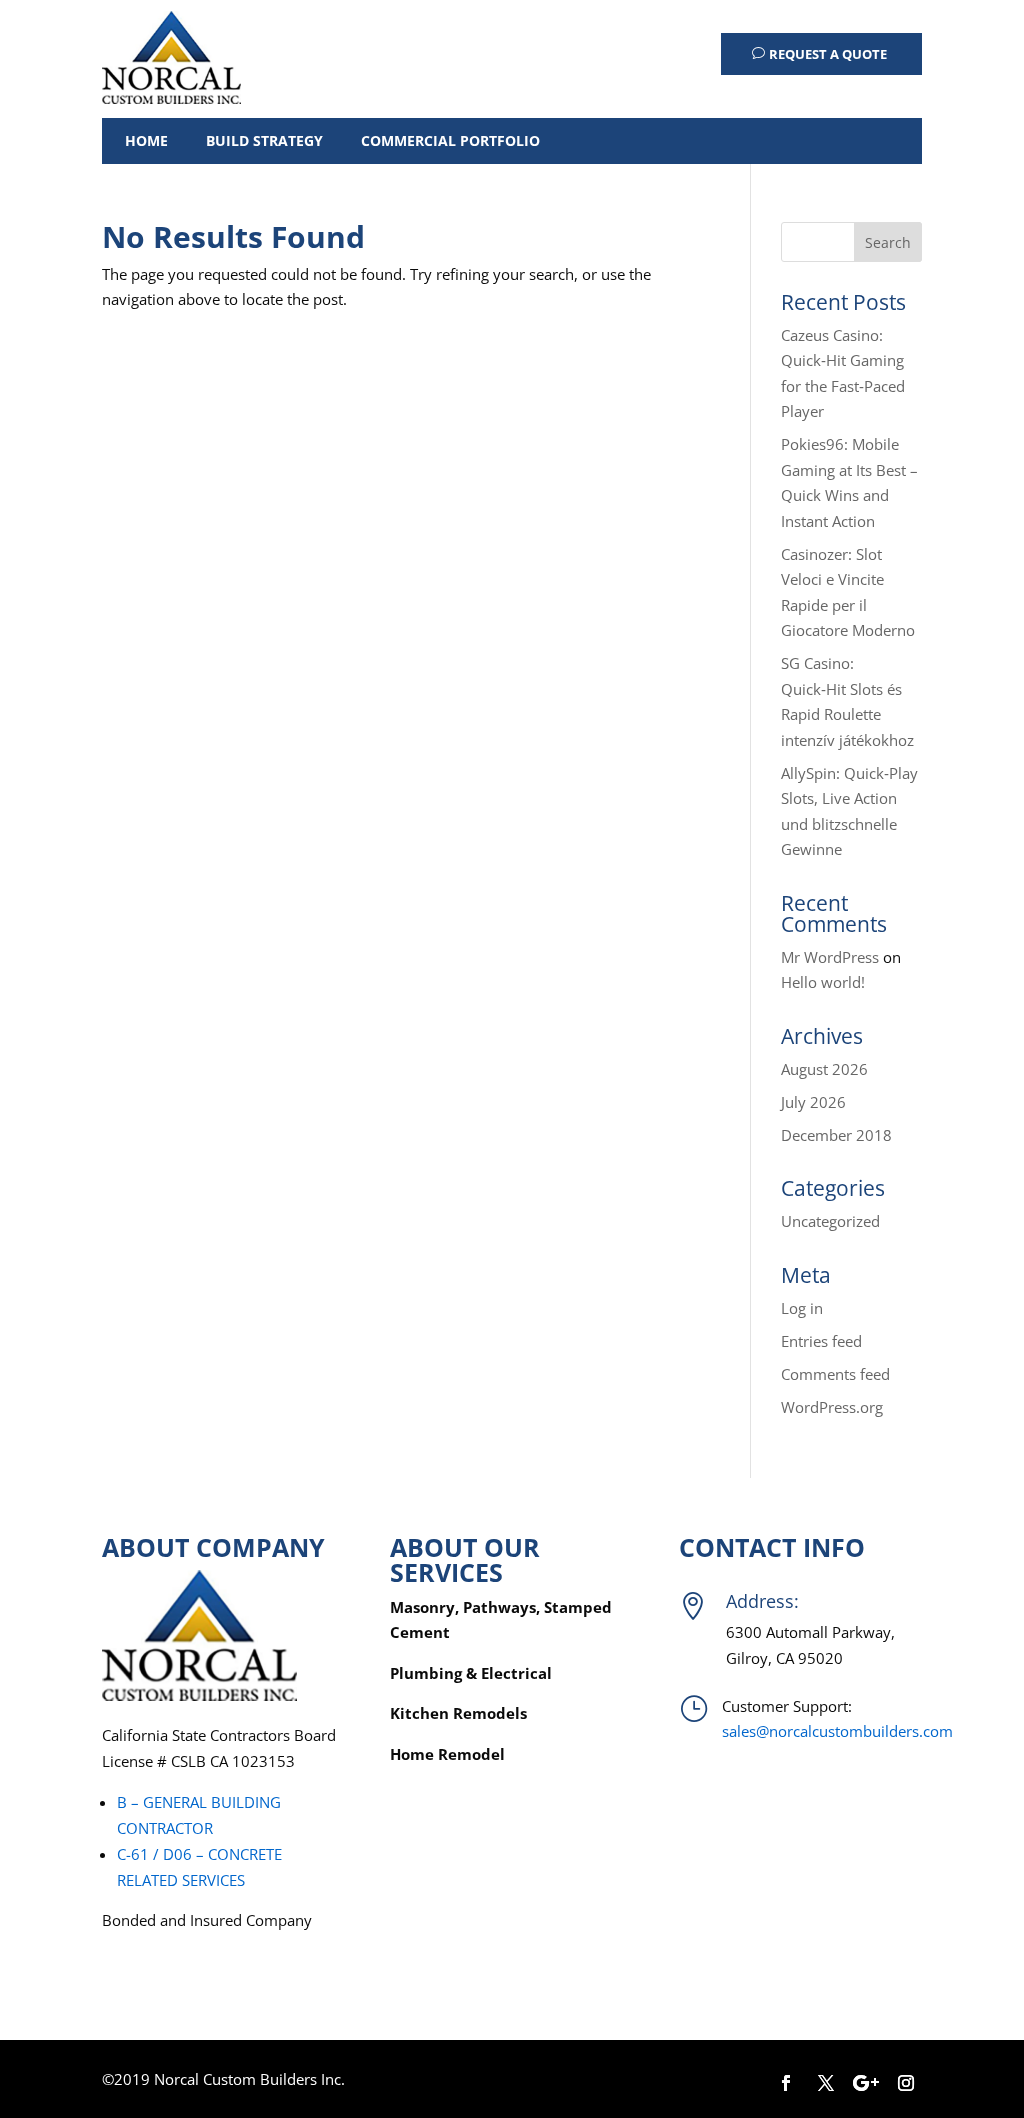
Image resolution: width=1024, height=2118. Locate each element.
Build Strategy (264, 140)
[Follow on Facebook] (786, 2083)
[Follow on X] (826, 2083)
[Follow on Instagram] (906, 2083)
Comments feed (835, 1374)
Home (146, 140)
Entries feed (821, 1341)
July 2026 (813, 1102)
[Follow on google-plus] (866, 2083)
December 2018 (836, 1135)
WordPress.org (832, 1407)
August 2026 (824, 1069)
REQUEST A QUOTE (828, 54)
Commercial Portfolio (450, 140)
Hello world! (823, 982)
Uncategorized (830, 1221)
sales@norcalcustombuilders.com (837, 1731)
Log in (802, 1308)
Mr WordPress (830, 957)
